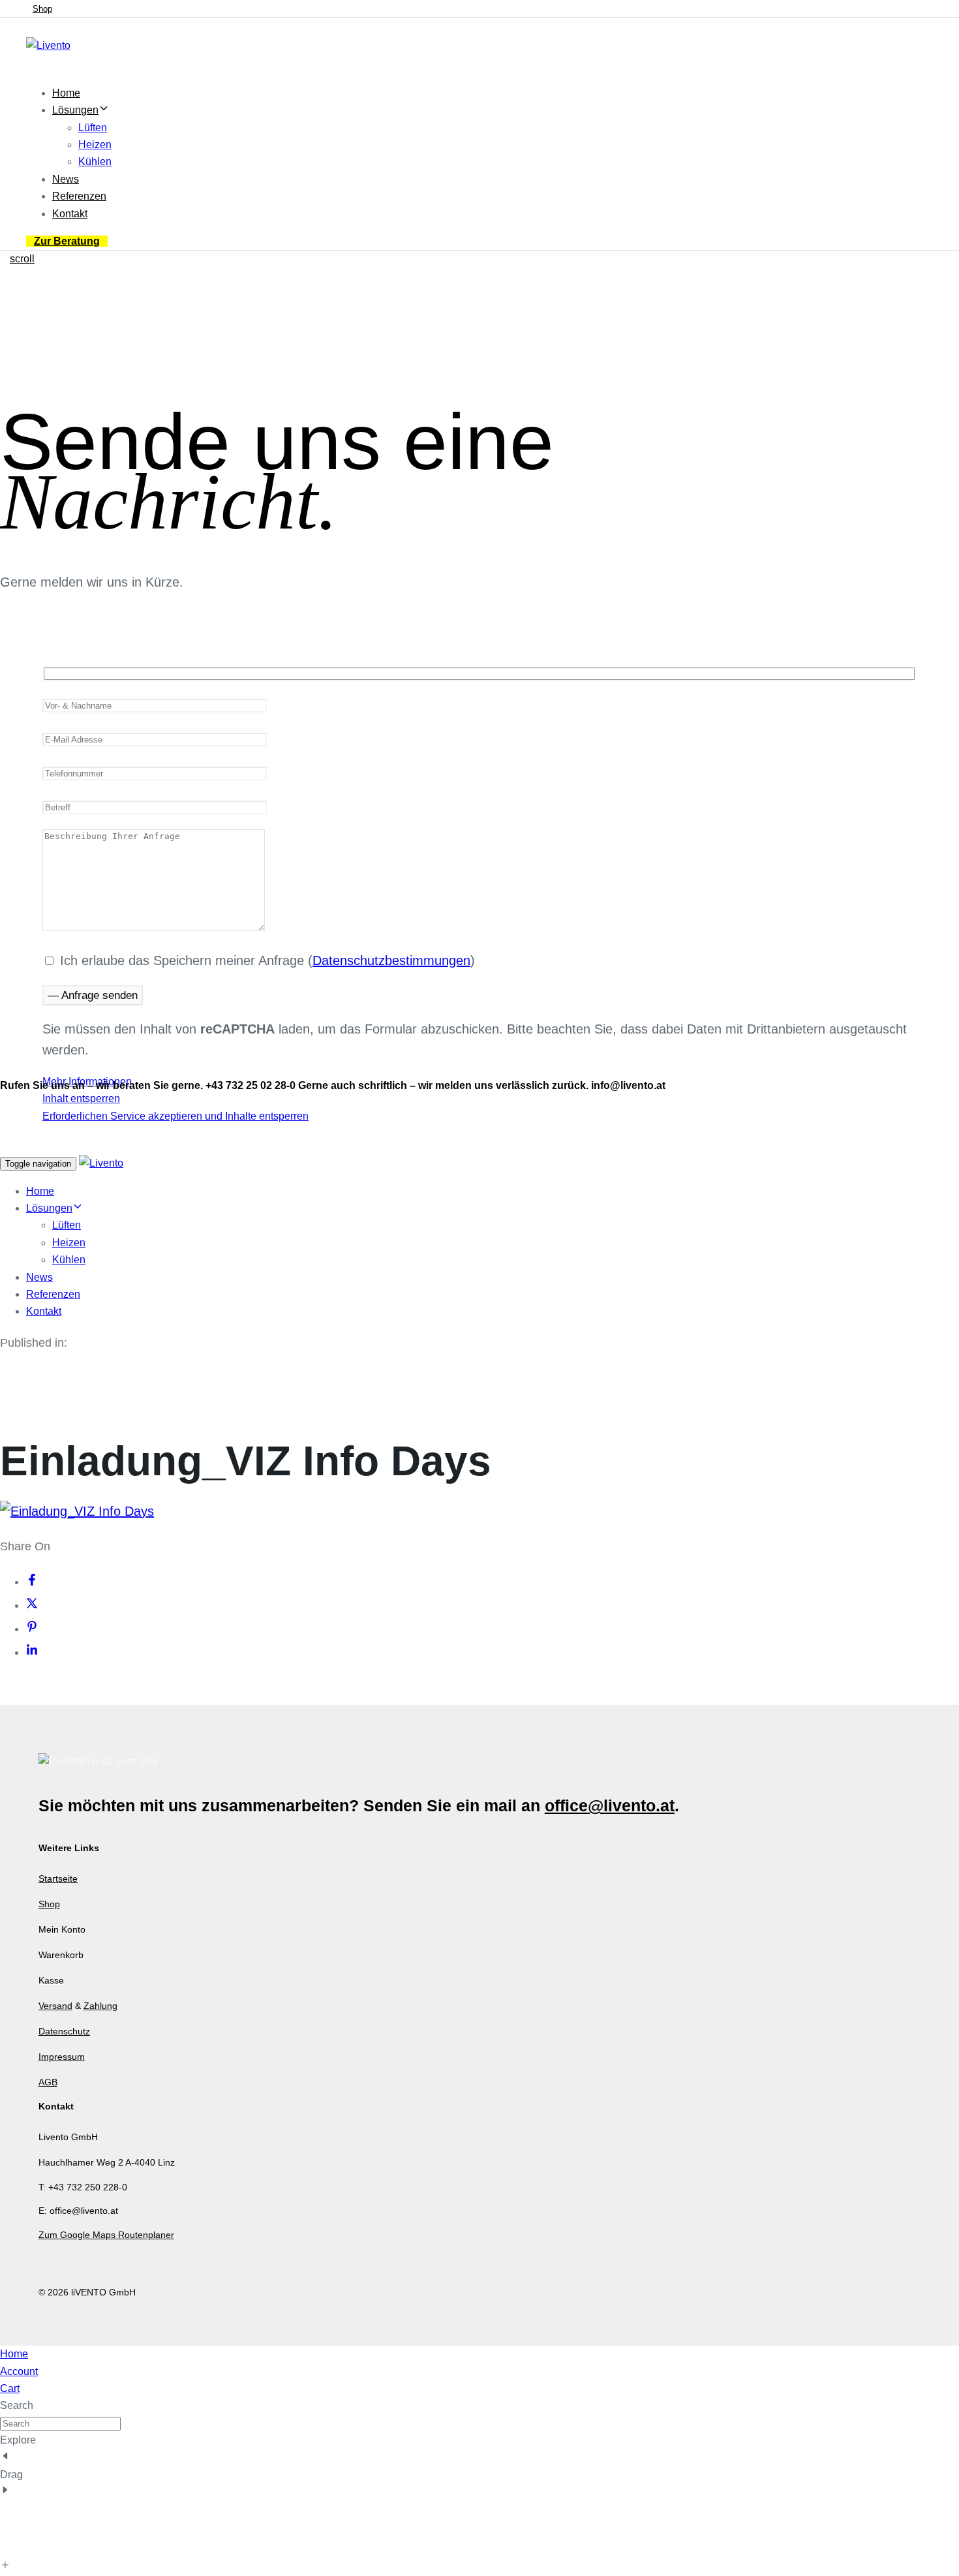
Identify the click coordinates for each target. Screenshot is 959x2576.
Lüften (93, 128)
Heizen (95, 145)
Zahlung (100, 2006)
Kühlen (95, 161)
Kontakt (70, 214)
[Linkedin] (32, 1652)
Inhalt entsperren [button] (81, 1098)
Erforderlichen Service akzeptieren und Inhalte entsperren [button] (175, 1116)
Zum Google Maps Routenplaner (106, 2235)
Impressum (62, 2057)
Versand (55, 2006)
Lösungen (75, 110)
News (66, 179)
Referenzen (79, 196)
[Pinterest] (32, 1629)
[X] (32, 1605)
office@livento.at (610, 1805)
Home (66, 93)
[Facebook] (32, 1582)
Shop (49, 1904)
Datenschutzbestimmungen (391, 960)
